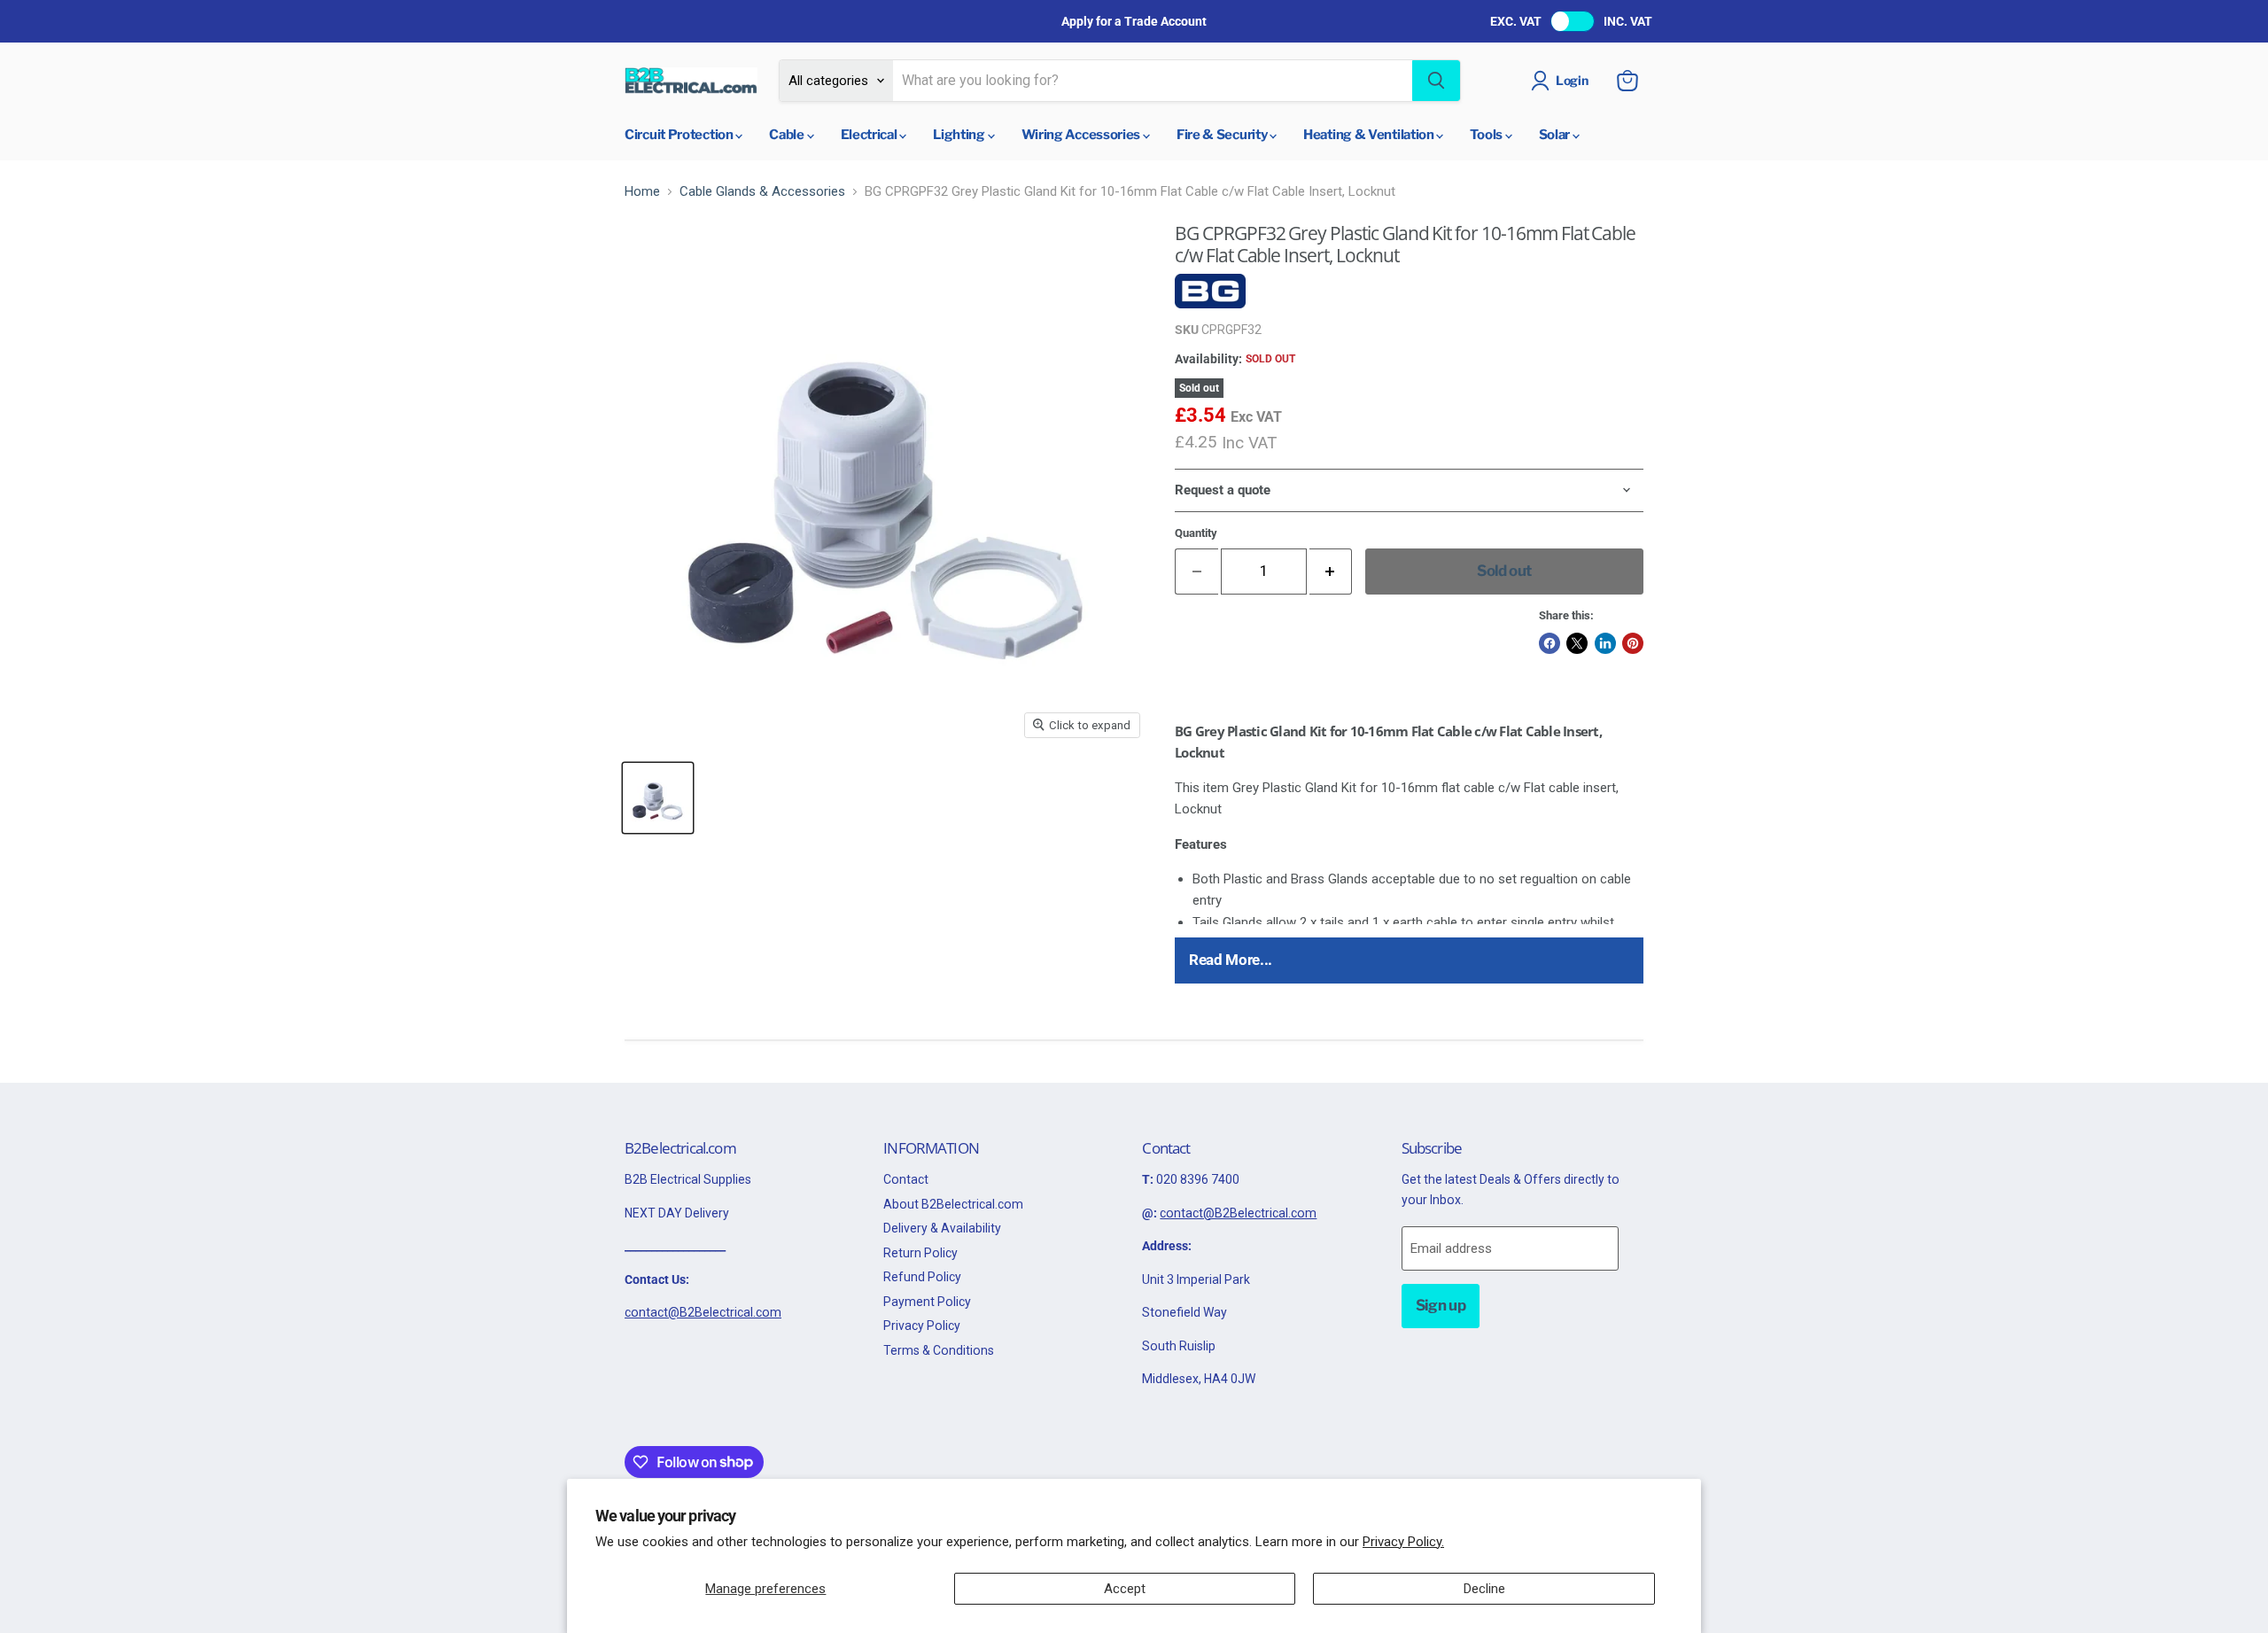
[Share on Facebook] (1550, 643)
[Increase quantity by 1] (1331, 571)
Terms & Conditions (939, 1350)
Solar (1556, 135)
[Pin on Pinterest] (1633, 643)
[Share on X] (1577, 643)
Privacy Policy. (1403, 1542)
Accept (1125, 1589)
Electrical (870, 135)
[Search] (1436, 81)
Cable (788, 135)
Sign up (1441, 1305)
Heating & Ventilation (1370, 135)
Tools (1487, 135)
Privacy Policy (922, 1326)
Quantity (1196, 533)
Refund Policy (922, 1277)
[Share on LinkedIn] (1605, 643)
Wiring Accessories (1082, 135)
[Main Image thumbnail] (658, 798)
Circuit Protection (680, 135)
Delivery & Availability (942, 1228)
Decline (1484, 1589)
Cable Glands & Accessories (762, 192)
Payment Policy (927, 1302)
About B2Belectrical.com (953, 1204)
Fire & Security (1223, 135)
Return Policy (920, 1253)
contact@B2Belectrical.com (703, 1312)
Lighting (960, 135)
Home (642, 192)
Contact (906, 1179)
